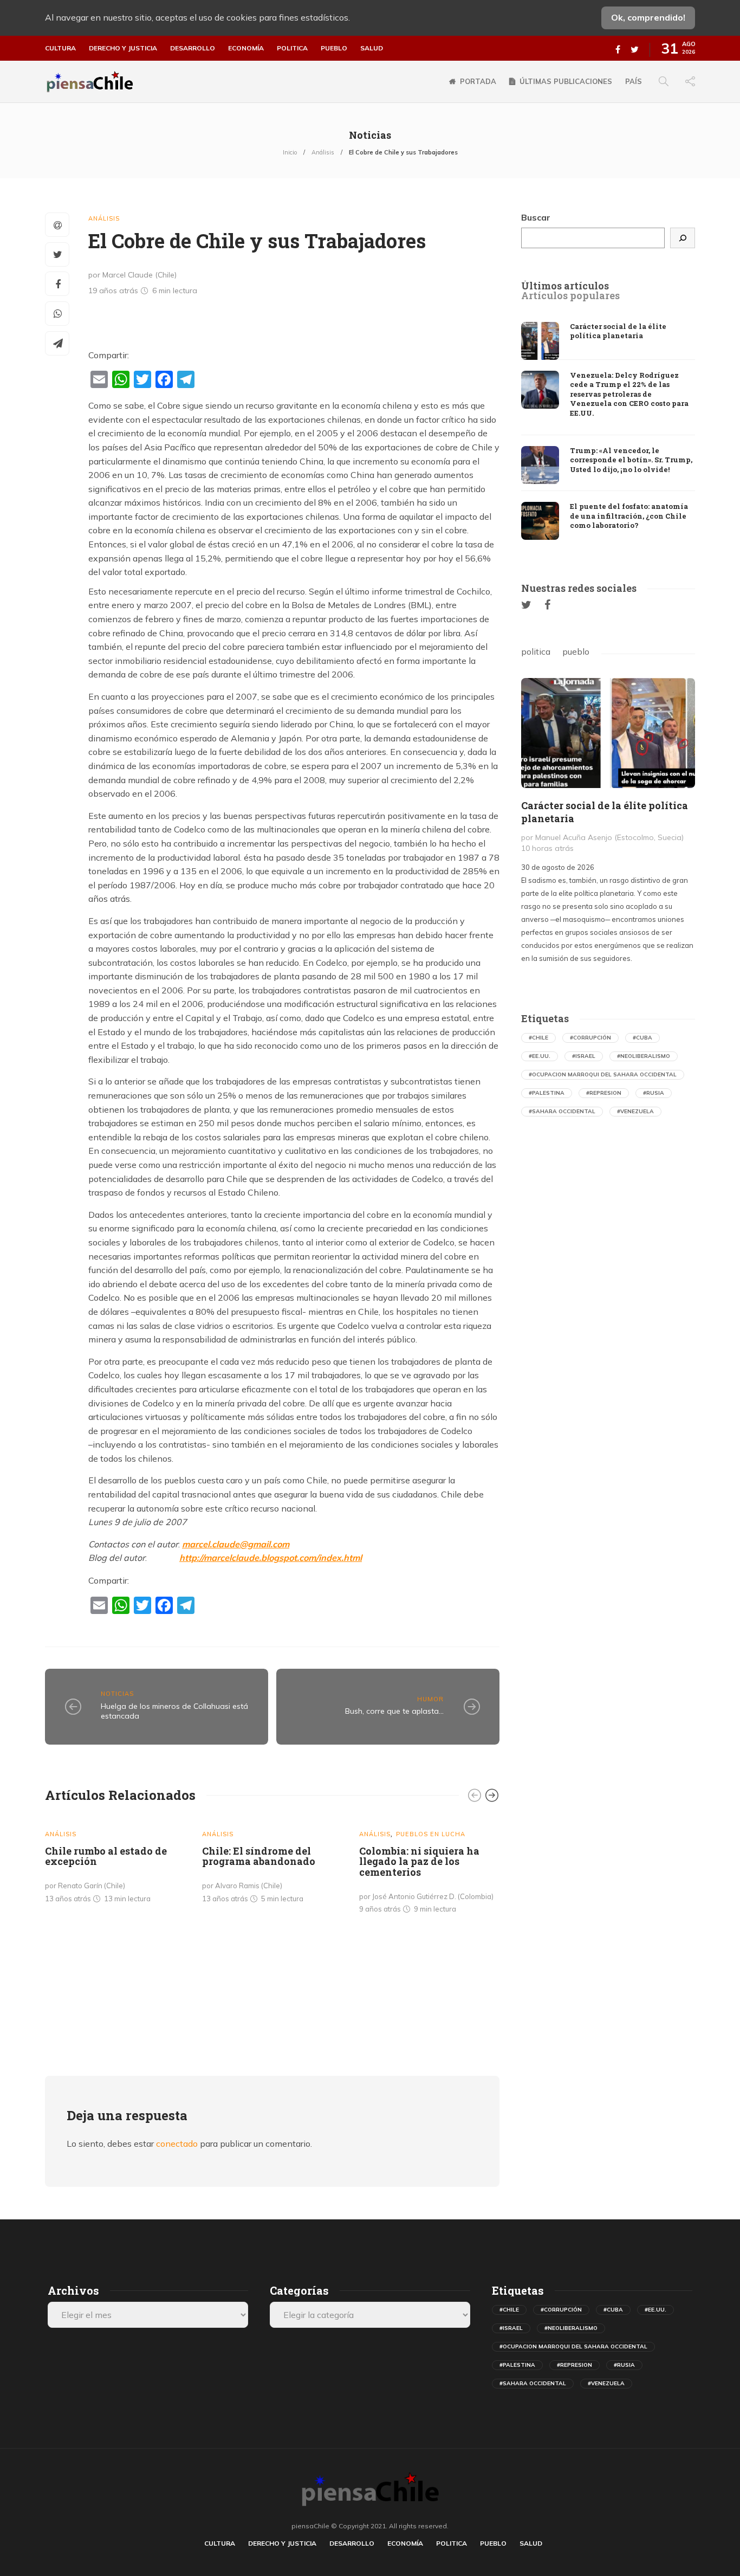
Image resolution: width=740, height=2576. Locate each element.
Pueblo (334, 48)
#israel (584, 1056)
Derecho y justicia (123, 48)
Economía (246, 48)
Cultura (60, 48)
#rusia (654, 1093)
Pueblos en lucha (431, 1834)
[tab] (565, 286)
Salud (372, 48)
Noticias (117, 1694)
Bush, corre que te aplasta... (394, 1711)
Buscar (536, 217)
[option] (115, 1863)
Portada (478, 81)
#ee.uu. (540, 1056)
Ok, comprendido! (648, 17)
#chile (538, 1038)
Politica (292, 48)
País (634, 81)
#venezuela (635, 1111)
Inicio (290, 152)
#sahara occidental (562, 1111)
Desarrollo (193, 48)
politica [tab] (536, 651)
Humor (430, 1699)
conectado (177, 2144)
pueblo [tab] (576, 651)
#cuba (642, 1038)
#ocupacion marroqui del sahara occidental (603, 1074)
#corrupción (590, 1038)
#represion (604, 1093)
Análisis (323, 152)
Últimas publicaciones (566, 81)
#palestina (547, 1093)
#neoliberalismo (644, 1056)
